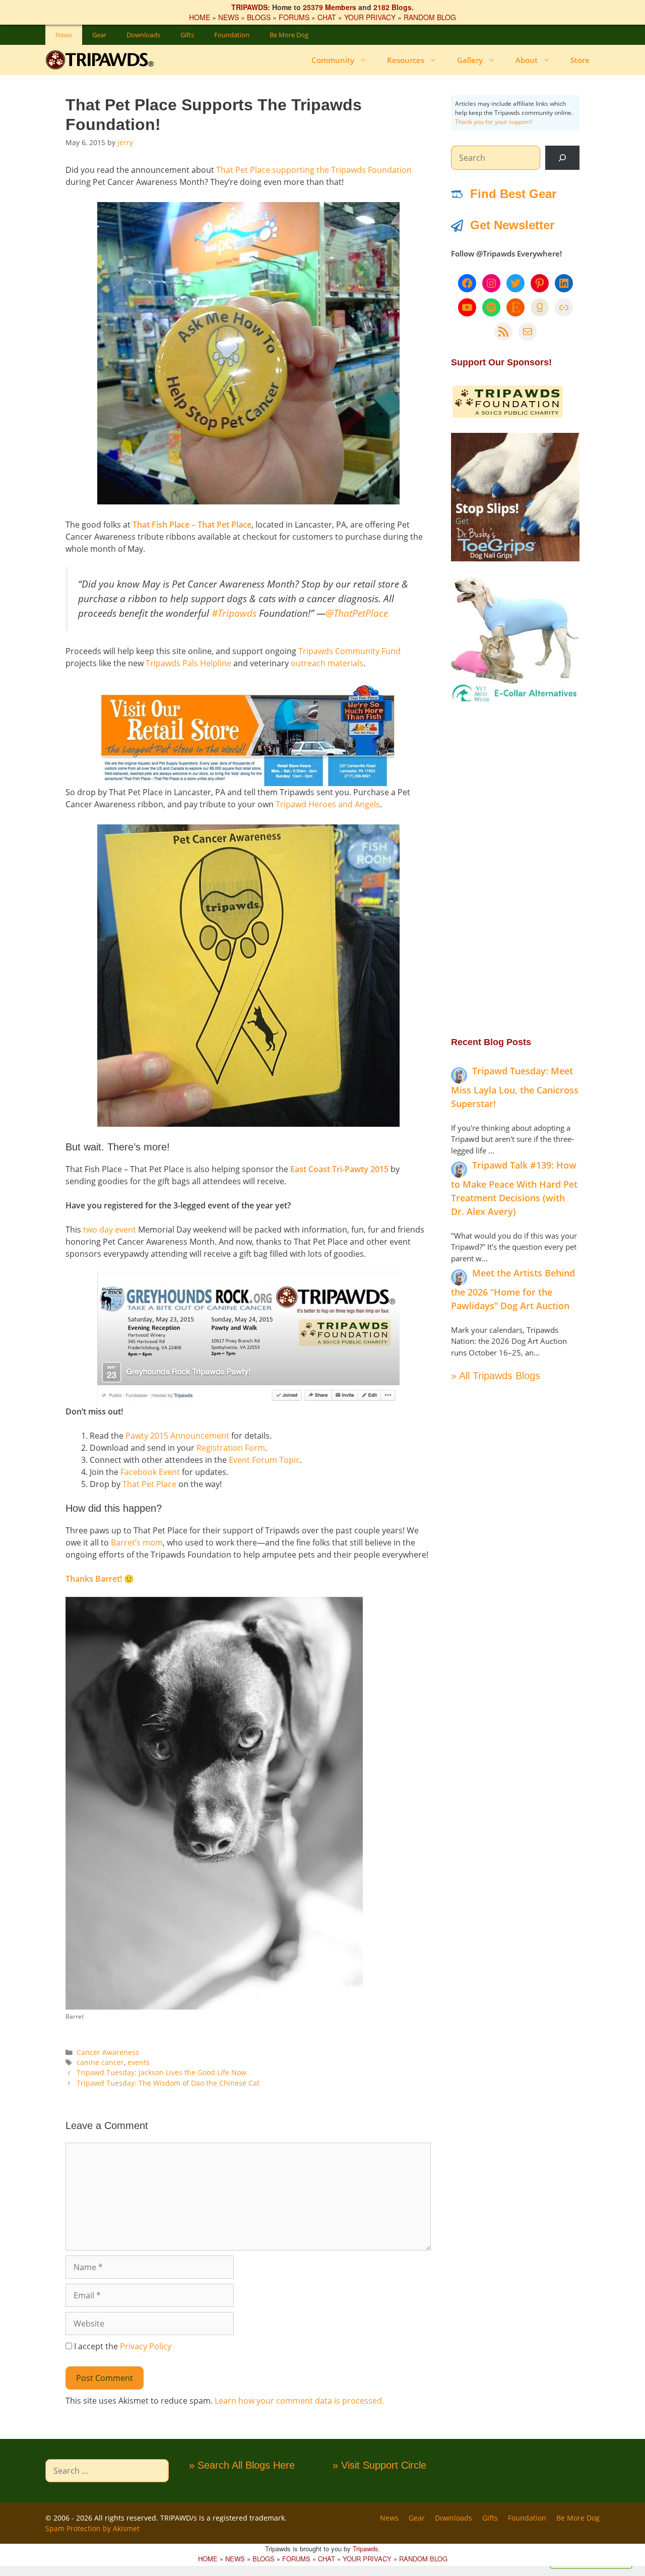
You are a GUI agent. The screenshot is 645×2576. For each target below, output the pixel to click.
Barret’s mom (137, 1542)
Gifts (187, 35)
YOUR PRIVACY (370, 17)
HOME (200, 17)
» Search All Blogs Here (242, 2465)
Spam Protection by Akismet (92, 2528)
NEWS (229, 17)
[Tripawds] (102, 60)
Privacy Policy (146, 2346)
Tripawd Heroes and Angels (328, 804)
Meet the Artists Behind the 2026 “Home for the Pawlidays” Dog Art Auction (513, 1289)
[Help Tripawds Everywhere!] (508, 416)
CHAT (327, 17)
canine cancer (100, 2062)
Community (333, 60)
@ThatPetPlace (357, 613)
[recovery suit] (515, 701)
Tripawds (366, 2549)
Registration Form (231, 1448)
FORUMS (294, 17)
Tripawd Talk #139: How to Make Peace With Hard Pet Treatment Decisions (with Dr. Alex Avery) (514, 1188)
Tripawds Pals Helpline (188, 663)
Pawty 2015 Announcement (177, 1436)
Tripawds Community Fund (349, 651)
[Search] (562, 158)
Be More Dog (289, 35)
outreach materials (327, 663)
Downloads (143, 35)
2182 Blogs (393, 7)
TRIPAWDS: (251, 7)
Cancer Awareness (108, 2052)
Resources (406, 60)
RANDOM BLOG (430, 17)
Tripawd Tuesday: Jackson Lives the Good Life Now (162, 2072)
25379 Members (330, 7)
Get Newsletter (512, 225)
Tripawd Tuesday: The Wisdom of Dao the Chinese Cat (168, 2083)
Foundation (232, 35)
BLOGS (259, 17)
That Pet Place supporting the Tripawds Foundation (314, 170)
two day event (110, 1230)
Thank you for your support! (494, 122)
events (139, 2062)
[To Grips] (515, 558)
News (64, 35)
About (527, 60)
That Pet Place (149, 1484)
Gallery (470, 60)
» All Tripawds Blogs (496, 1376)
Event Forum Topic (264, 1460)
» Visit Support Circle (379, 2465)
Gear (99, 35)
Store (580, 60)
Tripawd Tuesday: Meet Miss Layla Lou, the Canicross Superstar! (515, 1087)
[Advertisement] (515, 869)
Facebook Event (150, 1472)
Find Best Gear (513, 194)
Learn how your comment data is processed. (299, 2401)
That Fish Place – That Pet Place (192, 525)
